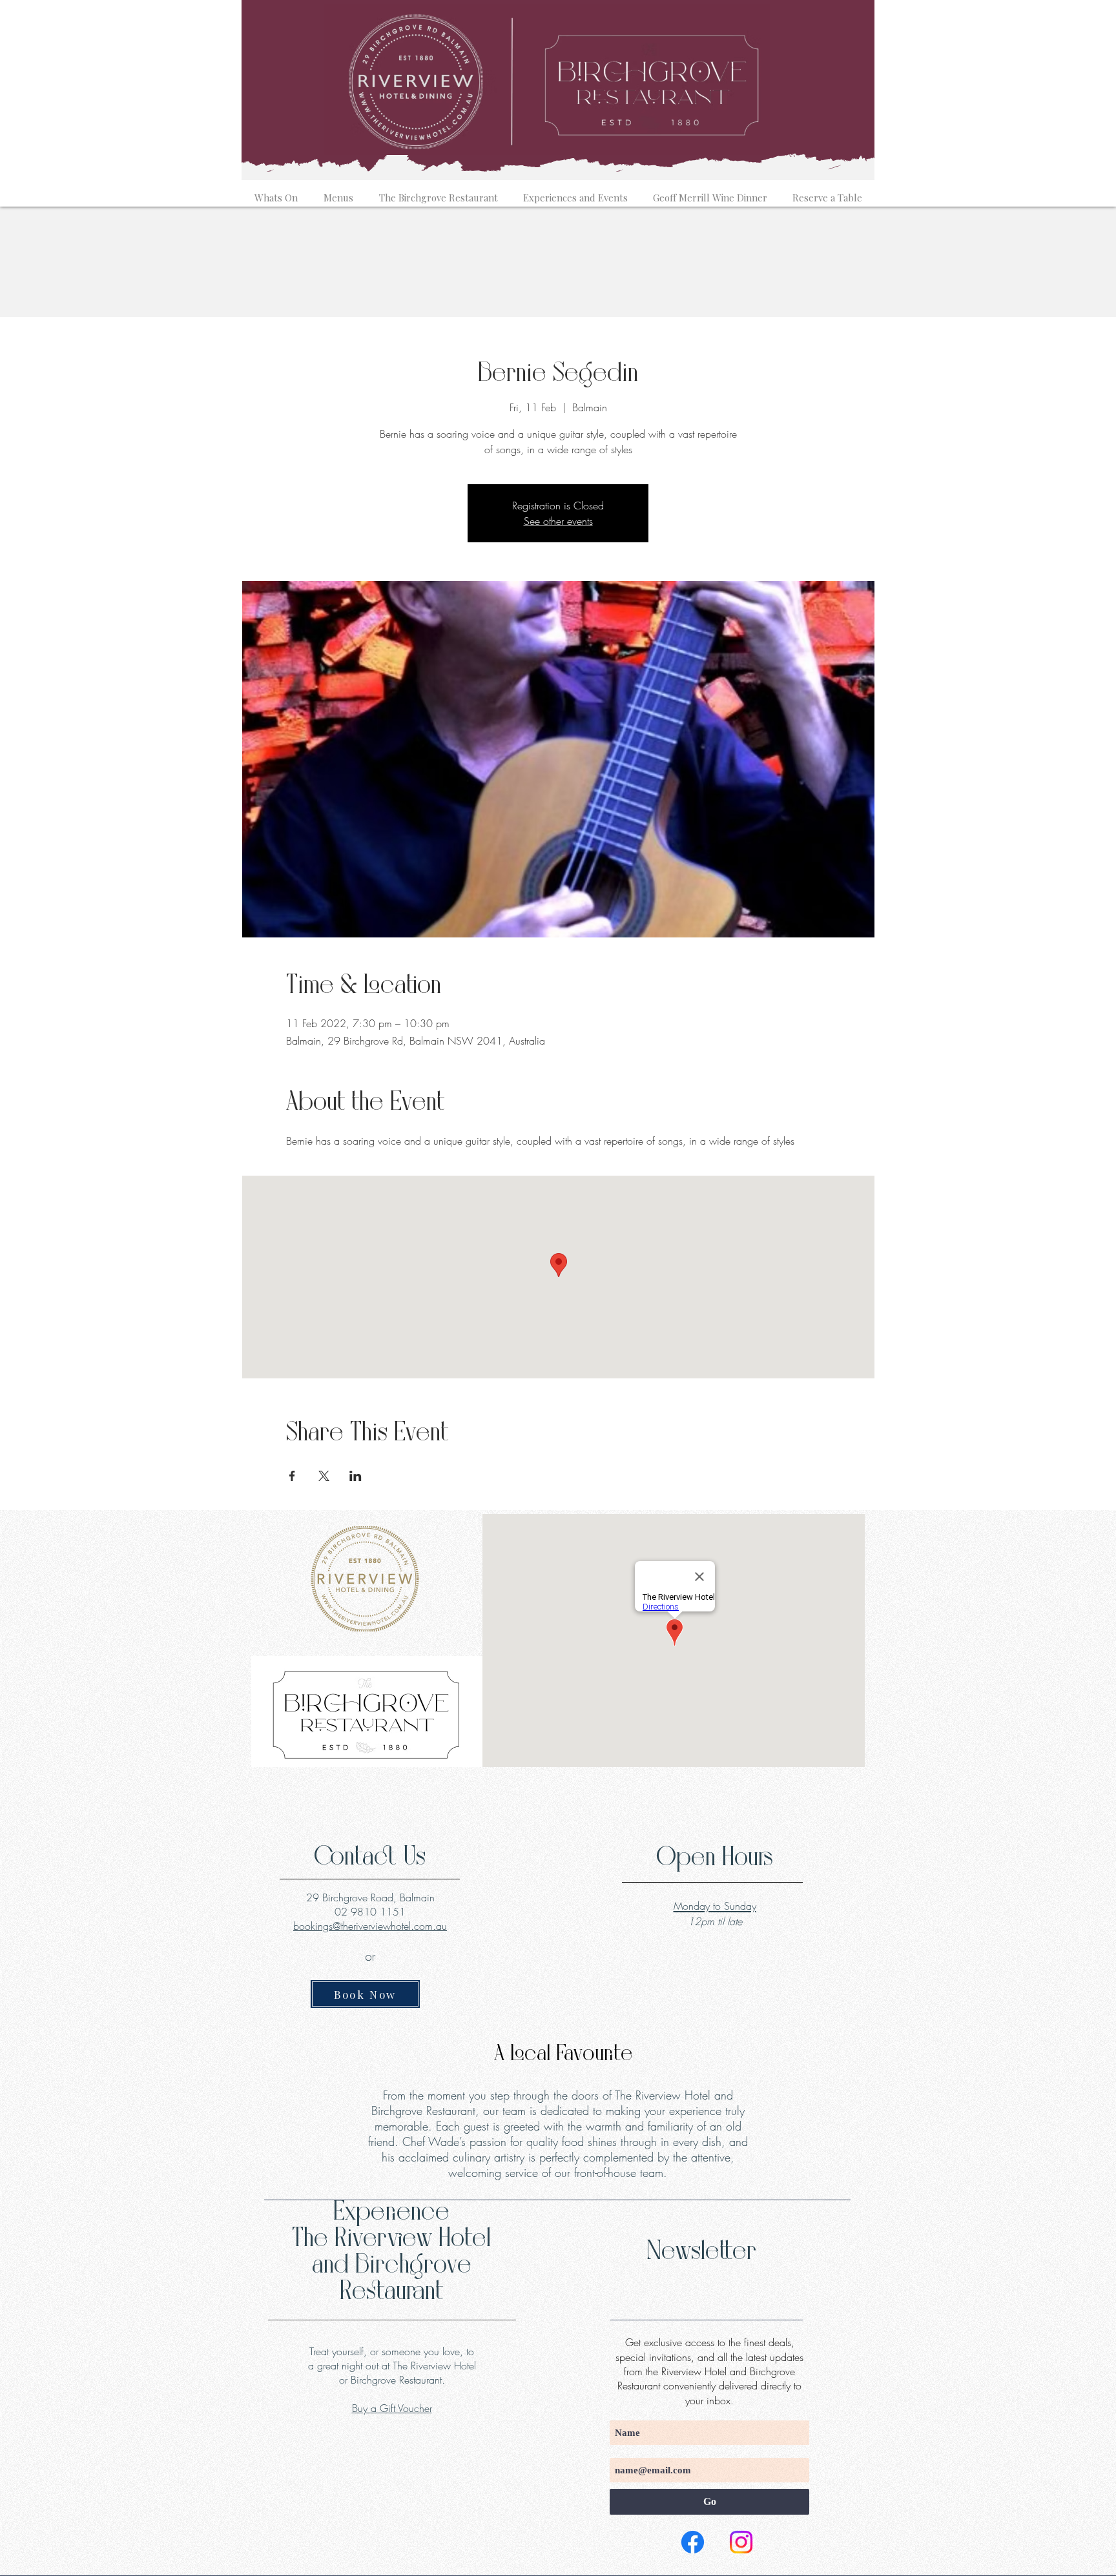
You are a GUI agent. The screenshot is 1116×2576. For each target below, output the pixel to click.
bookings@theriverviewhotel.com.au (370, 1926)
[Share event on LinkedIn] (356, 1476)
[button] (276, 192)
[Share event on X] (324, 1476)
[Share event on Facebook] (292, 1476)
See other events (558, 521)
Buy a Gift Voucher (392, 2408)
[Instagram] (741, 2542)
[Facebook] (693, 2542)
